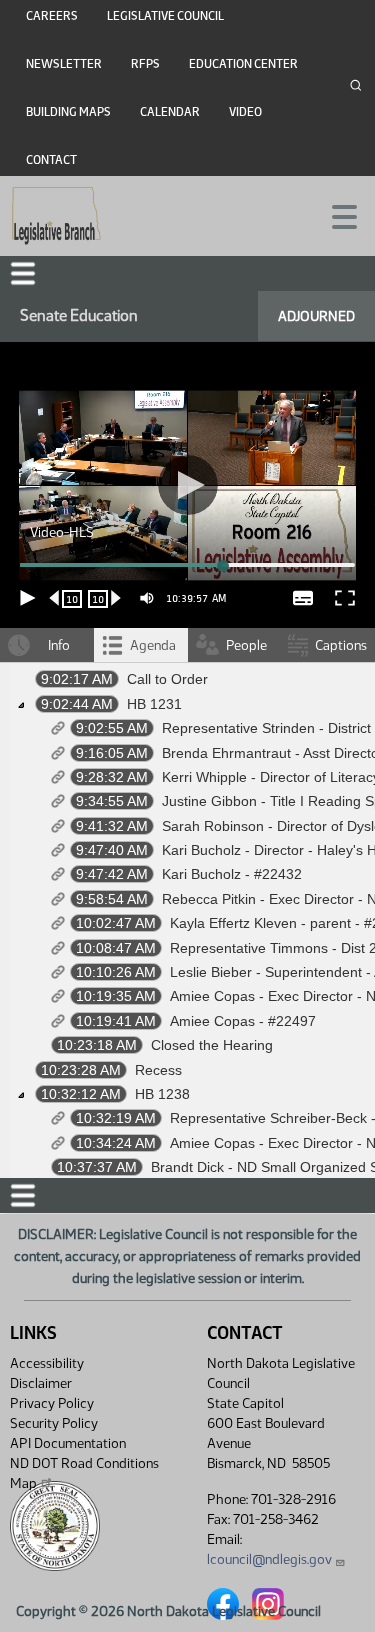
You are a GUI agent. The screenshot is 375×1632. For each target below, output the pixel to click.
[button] (187, 816)
